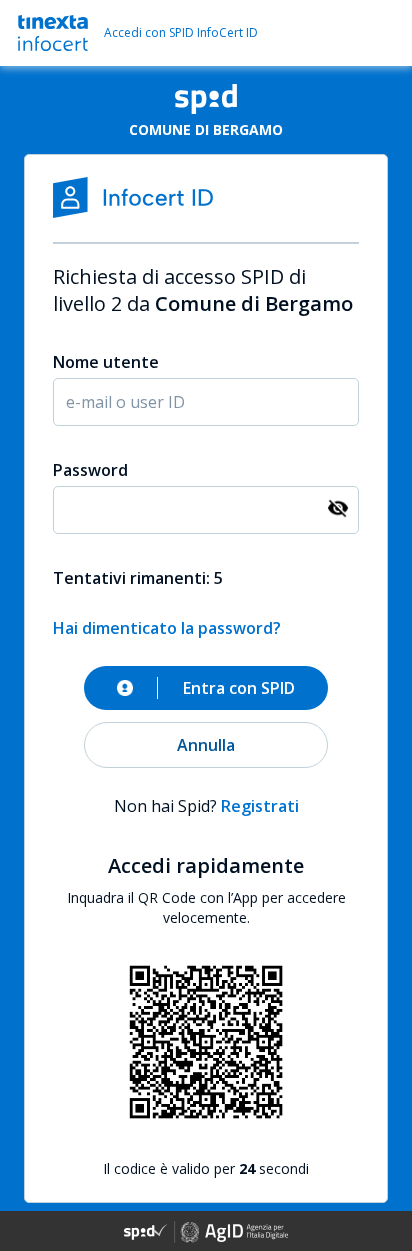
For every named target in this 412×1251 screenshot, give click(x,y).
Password (90, 470)
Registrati (260, 806)
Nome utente (106, 362)
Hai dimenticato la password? (167, 628)
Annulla (206, 745)
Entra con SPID (239, 688)
